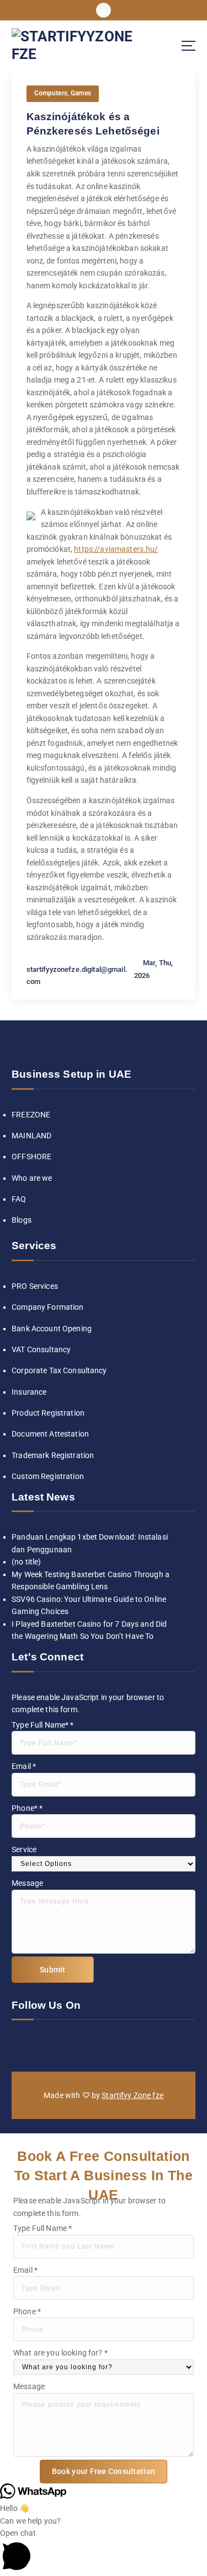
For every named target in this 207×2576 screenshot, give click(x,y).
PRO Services (35, 1286)
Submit (53, 1970)
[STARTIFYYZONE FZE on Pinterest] (123, 2044)
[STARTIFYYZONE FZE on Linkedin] (54, 2044)
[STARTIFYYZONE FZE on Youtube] (106, 2044)
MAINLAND (31, 1136)
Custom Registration (48, 1476)
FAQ (19, 1199)
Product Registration (48, 1413)
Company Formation (47, 1307)
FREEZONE (31, 1115)
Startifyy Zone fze (132, 2095)
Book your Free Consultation (104, 2471)
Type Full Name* (43, 1725)
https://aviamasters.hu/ (116, 549)
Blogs (22, 1220)
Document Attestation (50, 1434)
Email (24, 1766)
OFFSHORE (31, 1157)
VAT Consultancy (41, 1349)
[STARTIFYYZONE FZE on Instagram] (36, 2044)
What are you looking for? (60, 2353)
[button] (104, 2551)
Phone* (27, 1808)
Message (27, 1883)
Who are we (32, 1178)
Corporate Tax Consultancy (59, 1370)
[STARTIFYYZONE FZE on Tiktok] (88, 2044)
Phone (27, 2311)
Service (24, 1849)
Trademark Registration (53, 1455)
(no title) (26, 1562)
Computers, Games (63, 93)
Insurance (29, 1392)
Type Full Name (43, 2228)
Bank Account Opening (52, 1329)
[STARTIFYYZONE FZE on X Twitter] (71, 2044)
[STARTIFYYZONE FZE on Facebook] (19, 2044)
